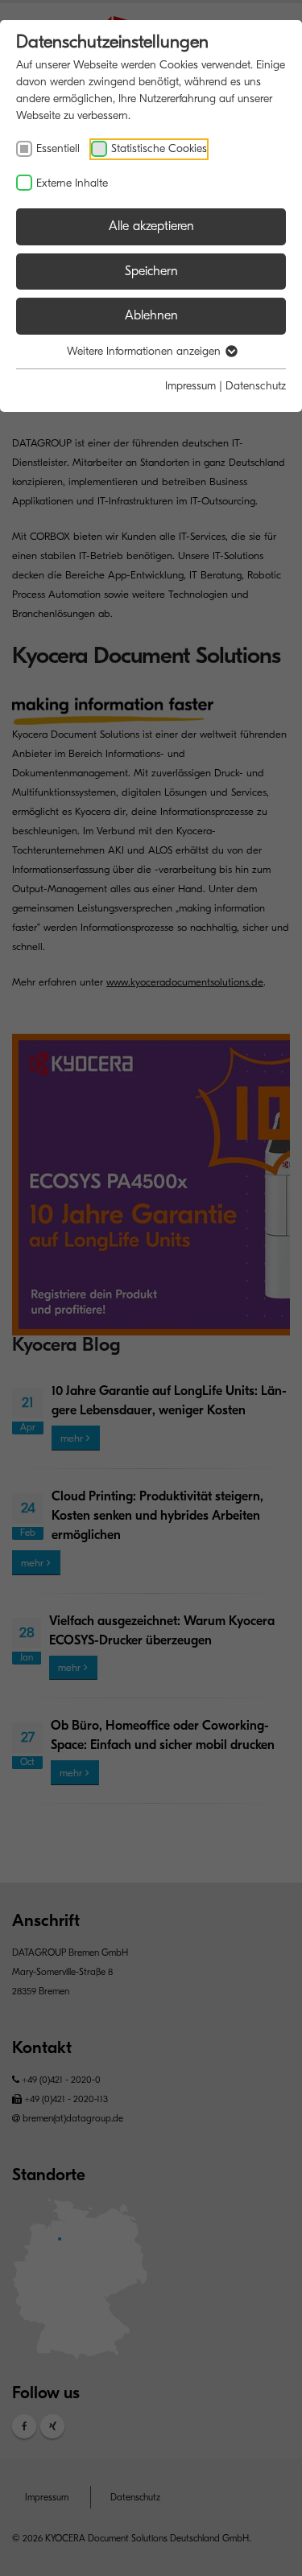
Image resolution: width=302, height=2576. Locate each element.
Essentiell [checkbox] (58, 148)
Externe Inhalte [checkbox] (72, 183)
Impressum (190, 386)
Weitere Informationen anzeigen (145, 351)
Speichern (151, 271)
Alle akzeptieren (151, 226)
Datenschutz (256, 386)
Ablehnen (151, 315)
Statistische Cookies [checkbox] (159, 148)
